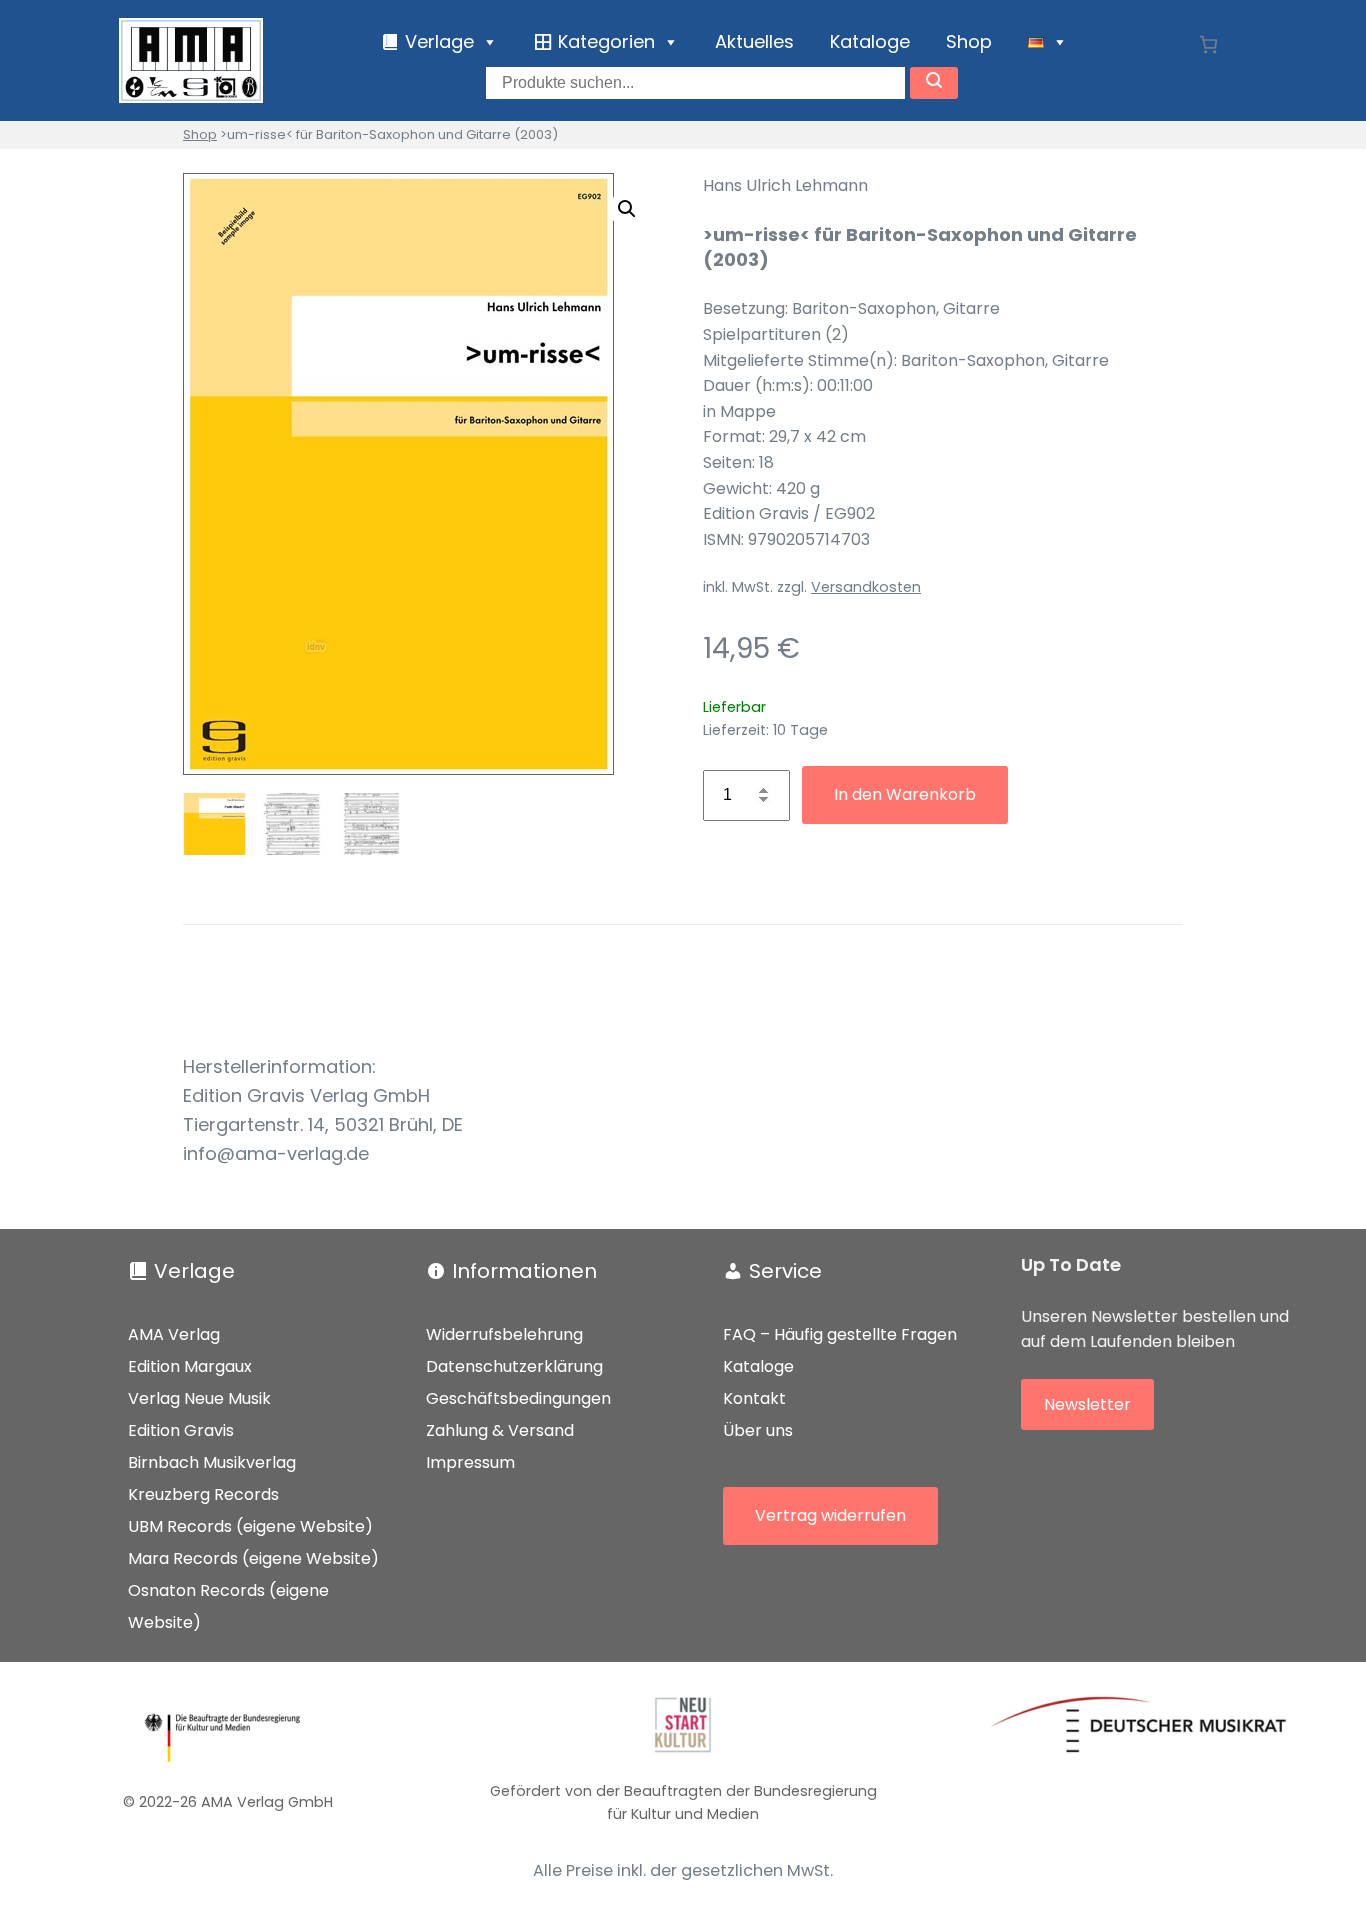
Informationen (524, 1271)
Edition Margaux (190, 1366)
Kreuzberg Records (203, 1494)
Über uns (758, 1430)
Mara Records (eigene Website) (253, 1558)
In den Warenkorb (905, 794)
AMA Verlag (174, 1334)
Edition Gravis (181, 1430)
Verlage (194, 1271)
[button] (627, 209)
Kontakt (754, 1398)
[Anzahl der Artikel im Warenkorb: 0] (1208, 44)
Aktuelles (754, 41)
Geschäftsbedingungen (518, 1398)
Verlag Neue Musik (199, 1398)
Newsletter (1087, 1404)
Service (785, 1271)
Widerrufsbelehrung (504, 1334)
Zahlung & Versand (500, 1430)
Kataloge (870, 41)
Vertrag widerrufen (830, 1515)
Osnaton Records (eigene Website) (228, 1606)
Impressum (470, 1462)
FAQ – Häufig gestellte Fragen (840, 1334)
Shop (969, 41)
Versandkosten (866, 587)
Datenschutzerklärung (514, 1366)
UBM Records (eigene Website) (250, 1526)
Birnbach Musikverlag (212, 1462)
